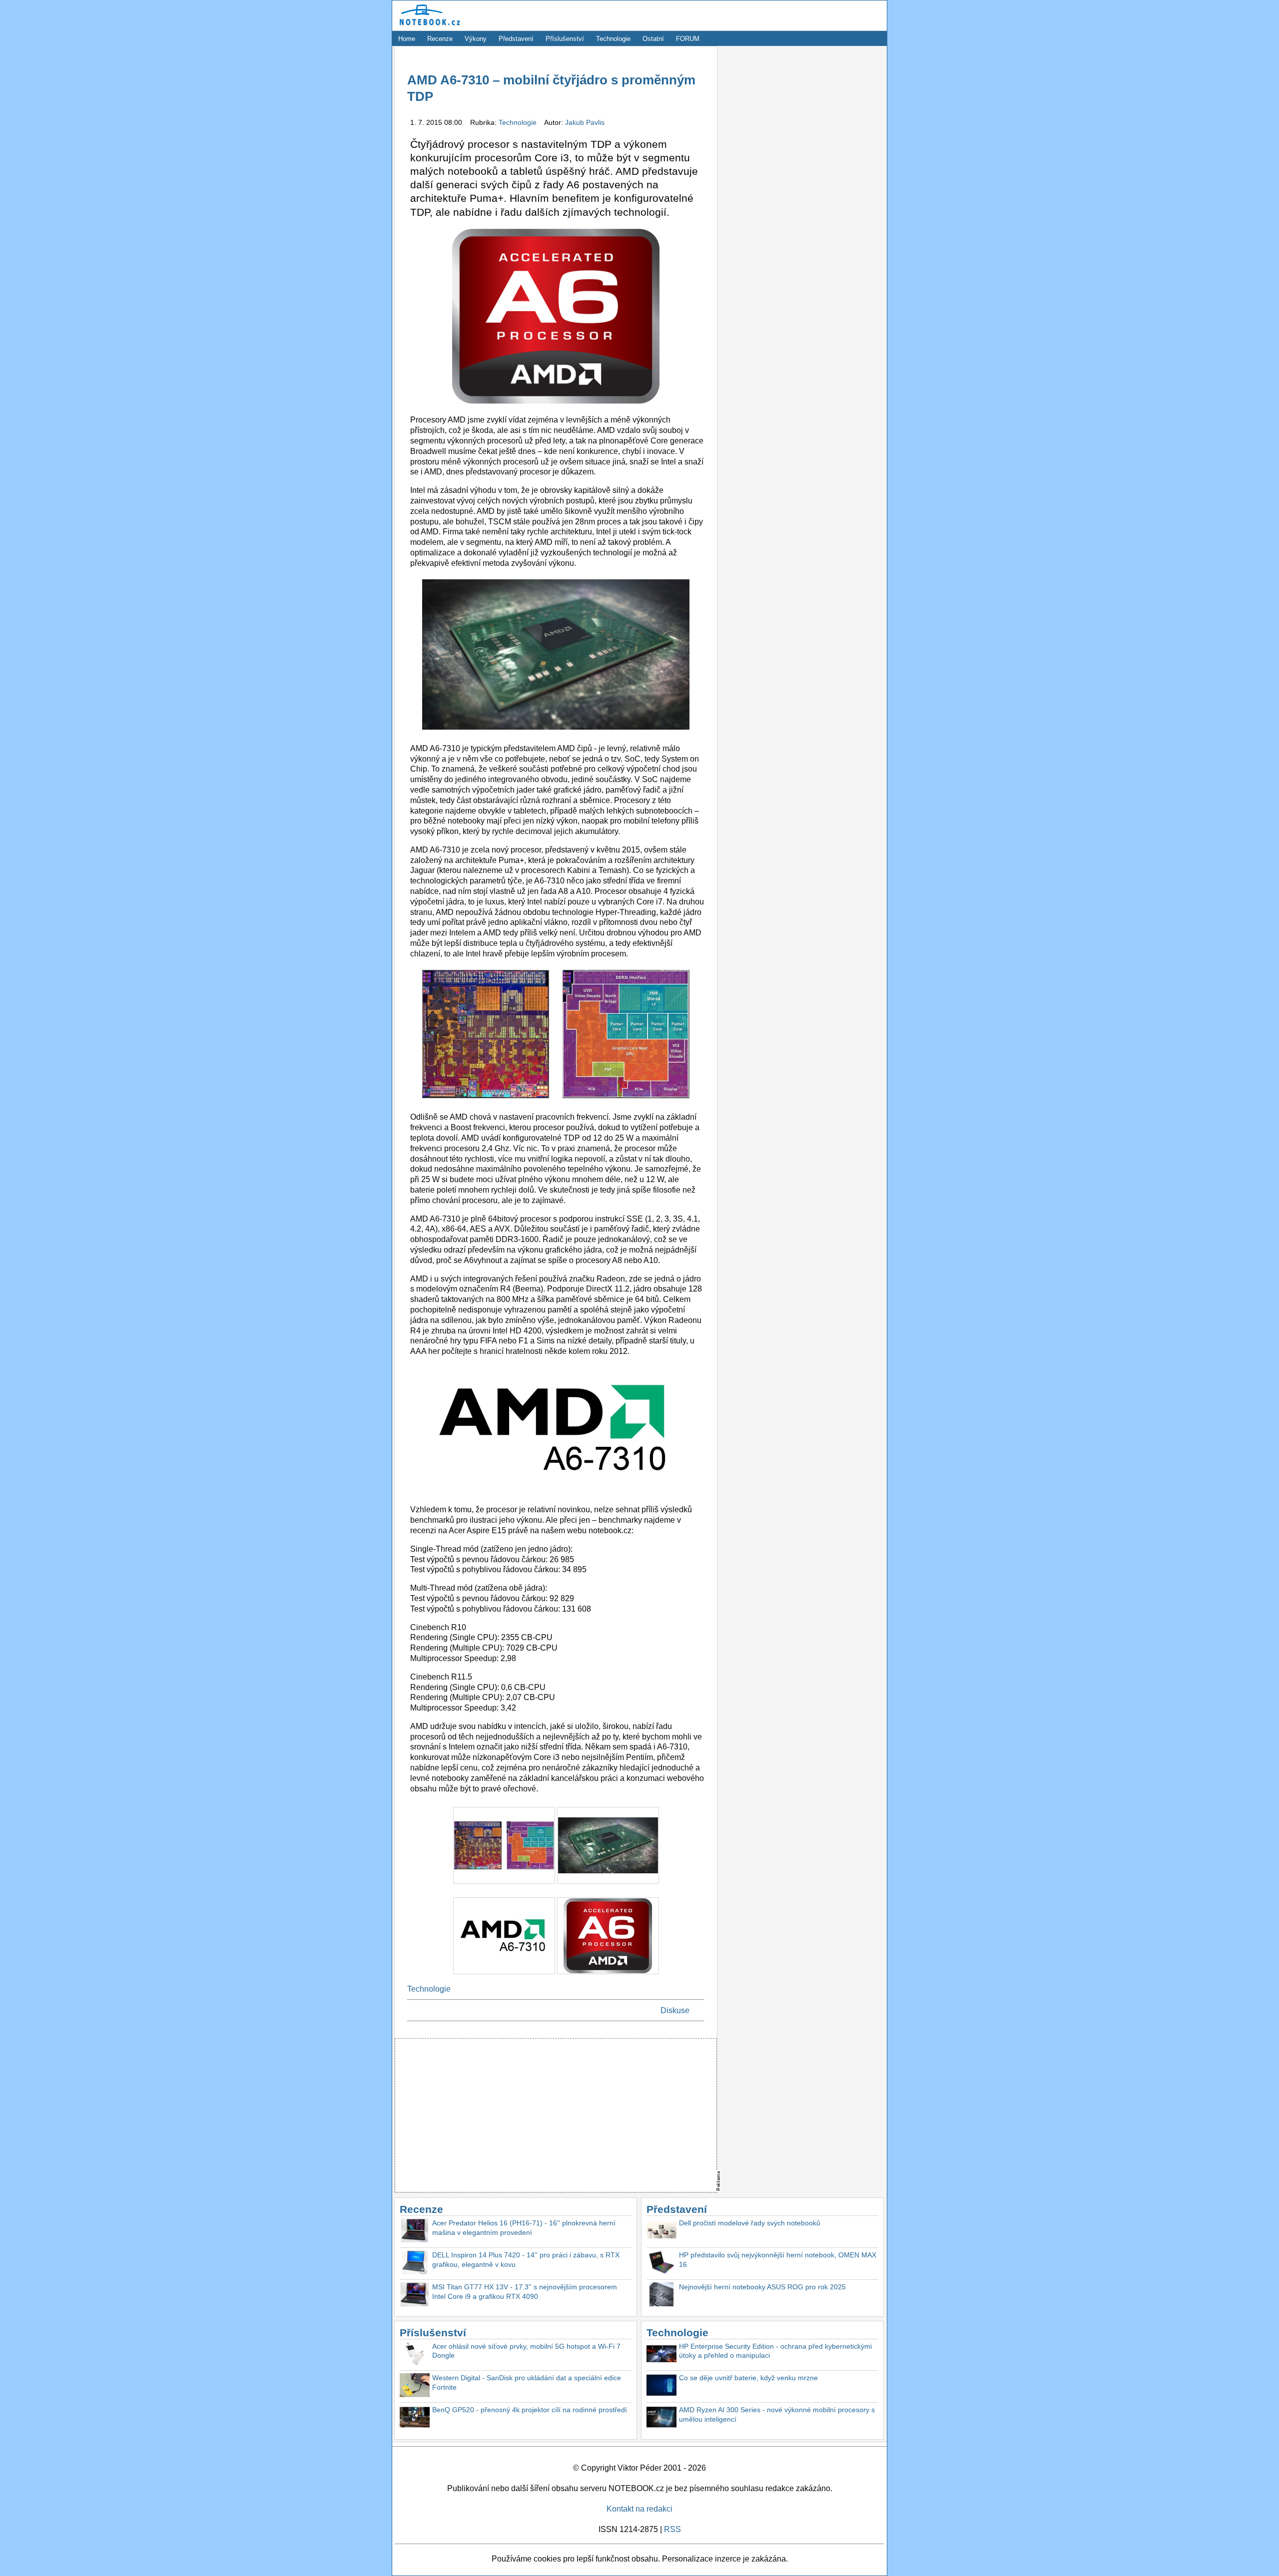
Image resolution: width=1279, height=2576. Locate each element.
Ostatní (653, 39)
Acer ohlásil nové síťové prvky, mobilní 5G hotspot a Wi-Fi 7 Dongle (526, 2351)
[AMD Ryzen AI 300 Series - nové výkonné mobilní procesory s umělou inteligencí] (661, 2418)
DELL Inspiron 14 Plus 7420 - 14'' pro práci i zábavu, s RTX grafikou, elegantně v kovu (526, 2260)
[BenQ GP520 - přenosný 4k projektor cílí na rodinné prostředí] (415, 2418)
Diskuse (675, 2010)
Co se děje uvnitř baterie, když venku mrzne (748, 2378)
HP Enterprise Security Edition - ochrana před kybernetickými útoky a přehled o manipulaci (775, 2351)
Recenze (440, 39)
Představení (516, 39)
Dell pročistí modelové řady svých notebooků (750, 2223)
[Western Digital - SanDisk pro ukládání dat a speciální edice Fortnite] (415, 2386)
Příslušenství (565, 39)
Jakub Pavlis (585, 122)
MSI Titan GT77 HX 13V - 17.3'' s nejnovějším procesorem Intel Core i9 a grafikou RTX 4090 (525, 2292)
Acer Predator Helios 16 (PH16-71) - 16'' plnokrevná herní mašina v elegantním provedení (524, 2228)
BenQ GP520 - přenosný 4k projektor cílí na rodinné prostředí (530, 2410)
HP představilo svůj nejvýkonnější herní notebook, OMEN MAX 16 (778, 2260)
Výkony (476, 39)
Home (407, 39)
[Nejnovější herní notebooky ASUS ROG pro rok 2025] (661, 2296)
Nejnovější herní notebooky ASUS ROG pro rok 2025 (762, 2287)
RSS (672, 2529)
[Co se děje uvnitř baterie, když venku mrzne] (661, 2386)
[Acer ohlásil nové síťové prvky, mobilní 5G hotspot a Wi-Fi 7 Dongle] (415, 2355)
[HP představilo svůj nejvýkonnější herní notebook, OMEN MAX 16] (661, 2264)
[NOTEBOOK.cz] (428, 26)
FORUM (688, 39)
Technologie (613, 39)
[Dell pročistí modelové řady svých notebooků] (661, 2232)
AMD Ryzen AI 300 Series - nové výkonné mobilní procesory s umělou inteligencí (777, 2414)
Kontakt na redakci (639, 2509)
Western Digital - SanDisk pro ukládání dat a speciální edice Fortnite (527, 2382)
